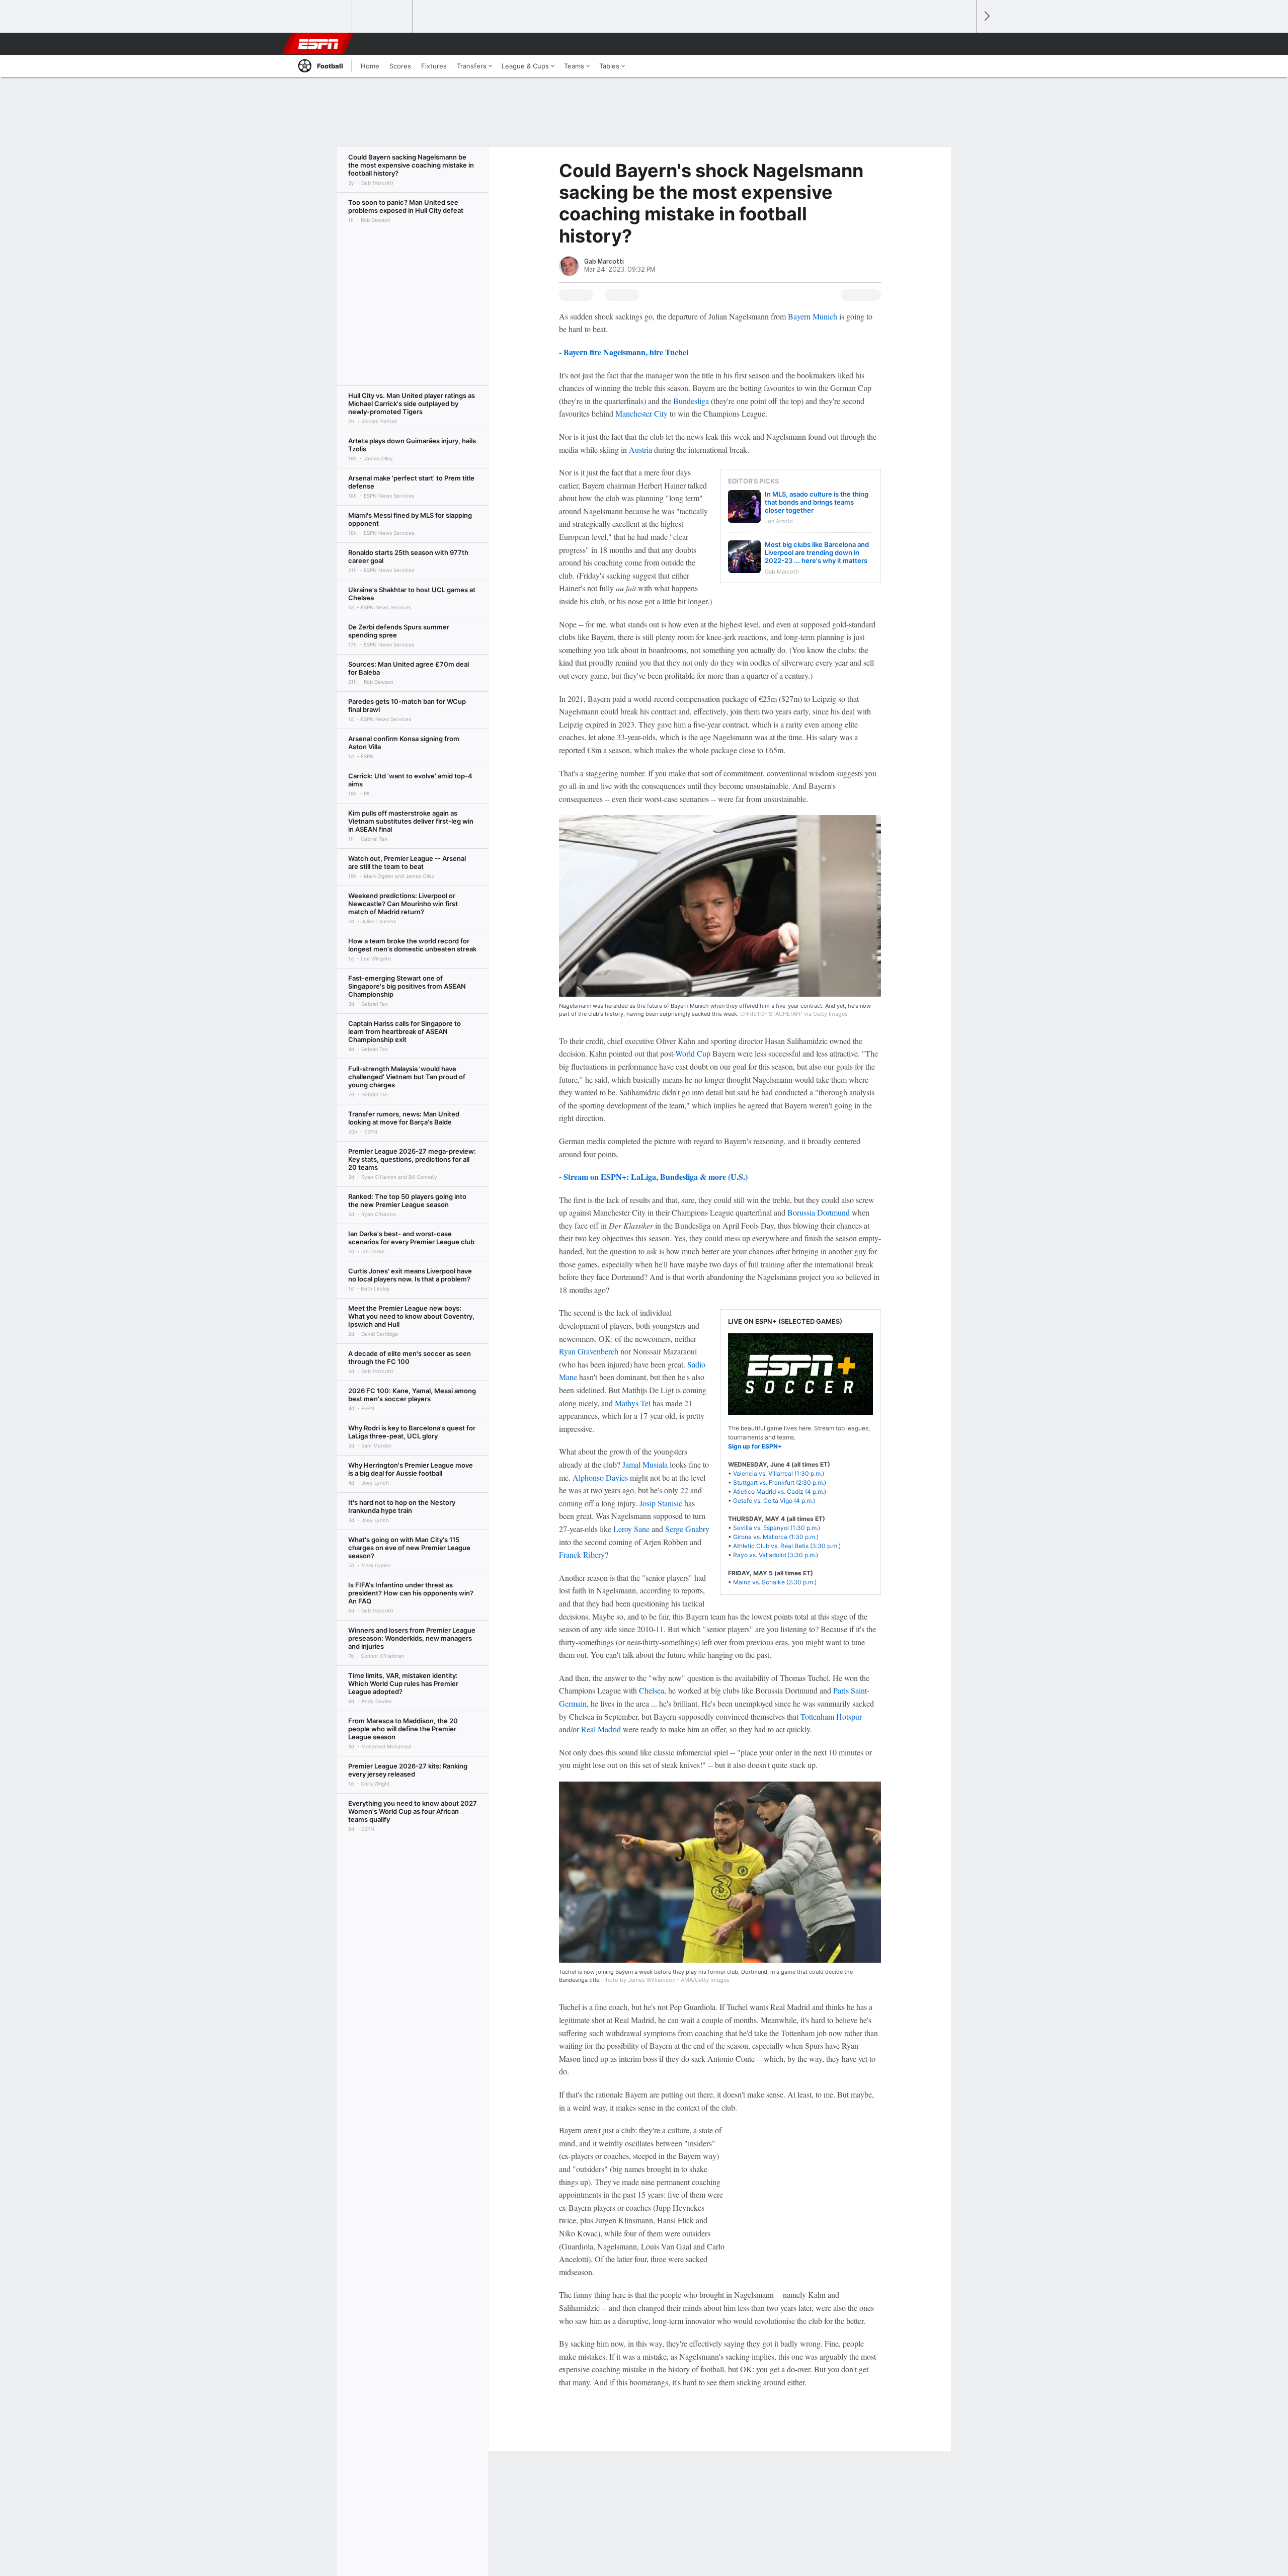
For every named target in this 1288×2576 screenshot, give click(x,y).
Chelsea (652, 1690)
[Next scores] (986, 16)
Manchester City (641, 413)
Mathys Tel (633, 1403)
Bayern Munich (813, 316)
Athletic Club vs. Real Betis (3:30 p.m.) (787, 1546)
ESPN (318, 44)
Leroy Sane (631, 1529)
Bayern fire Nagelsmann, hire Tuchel (626, 352)
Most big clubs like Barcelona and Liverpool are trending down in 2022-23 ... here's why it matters (817, 552)
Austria (640, 450)
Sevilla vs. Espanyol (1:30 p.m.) (777, 1528)
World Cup (693, 1053)
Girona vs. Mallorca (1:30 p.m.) (776, 1537)
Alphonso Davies (600, 1477)
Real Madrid (601, 1729)
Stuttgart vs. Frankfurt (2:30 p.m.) (780, 1482)
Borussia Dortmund (819, 1212)
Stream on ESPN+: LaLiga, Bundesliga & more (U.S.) (656, 1177)
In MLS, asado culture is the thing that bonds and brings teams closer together (817, 502)
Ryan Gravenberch (589, 1351)
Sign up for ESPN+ (755, 1446)
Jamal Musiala (645, 1464)
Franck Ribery (582, 1554)
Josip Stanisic (661, 1503)
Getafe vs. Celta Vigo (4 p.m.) (774, 1501)
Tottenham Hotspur (831, 1716)
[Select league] (323, 17)
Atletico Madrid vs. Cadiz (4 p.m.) (780, 1492)
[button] (964, 44)
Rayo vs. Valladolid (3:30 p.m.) (776, 1555)
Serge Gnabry (687, 1529)
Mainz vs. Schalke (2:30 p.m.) (775, 1582)
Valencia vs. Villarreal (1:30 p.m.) (779, 1473)
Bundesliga (691, 401)
